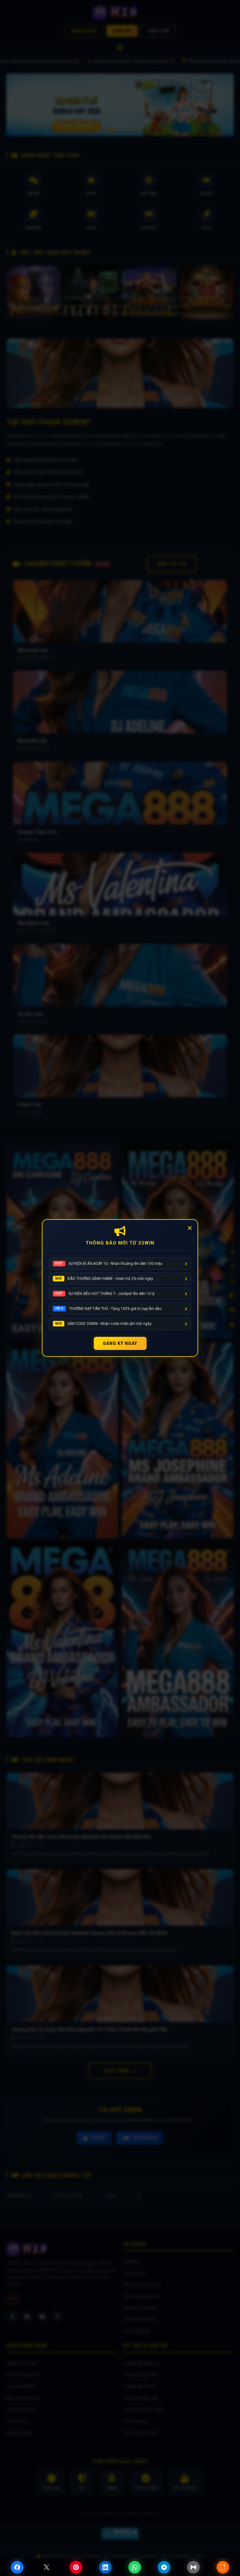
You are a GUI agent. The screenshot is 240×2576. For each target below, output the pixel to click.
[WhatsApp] (135, 2567)
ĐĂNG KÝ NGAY (120, 1343)
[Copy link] (223, 2567)
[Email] (193, 2567)
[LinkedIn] (105, 2567)
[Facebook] (17, 2567)
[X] (47, 2567)
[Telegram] (164, 2567)
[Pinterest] (76, 2567)
